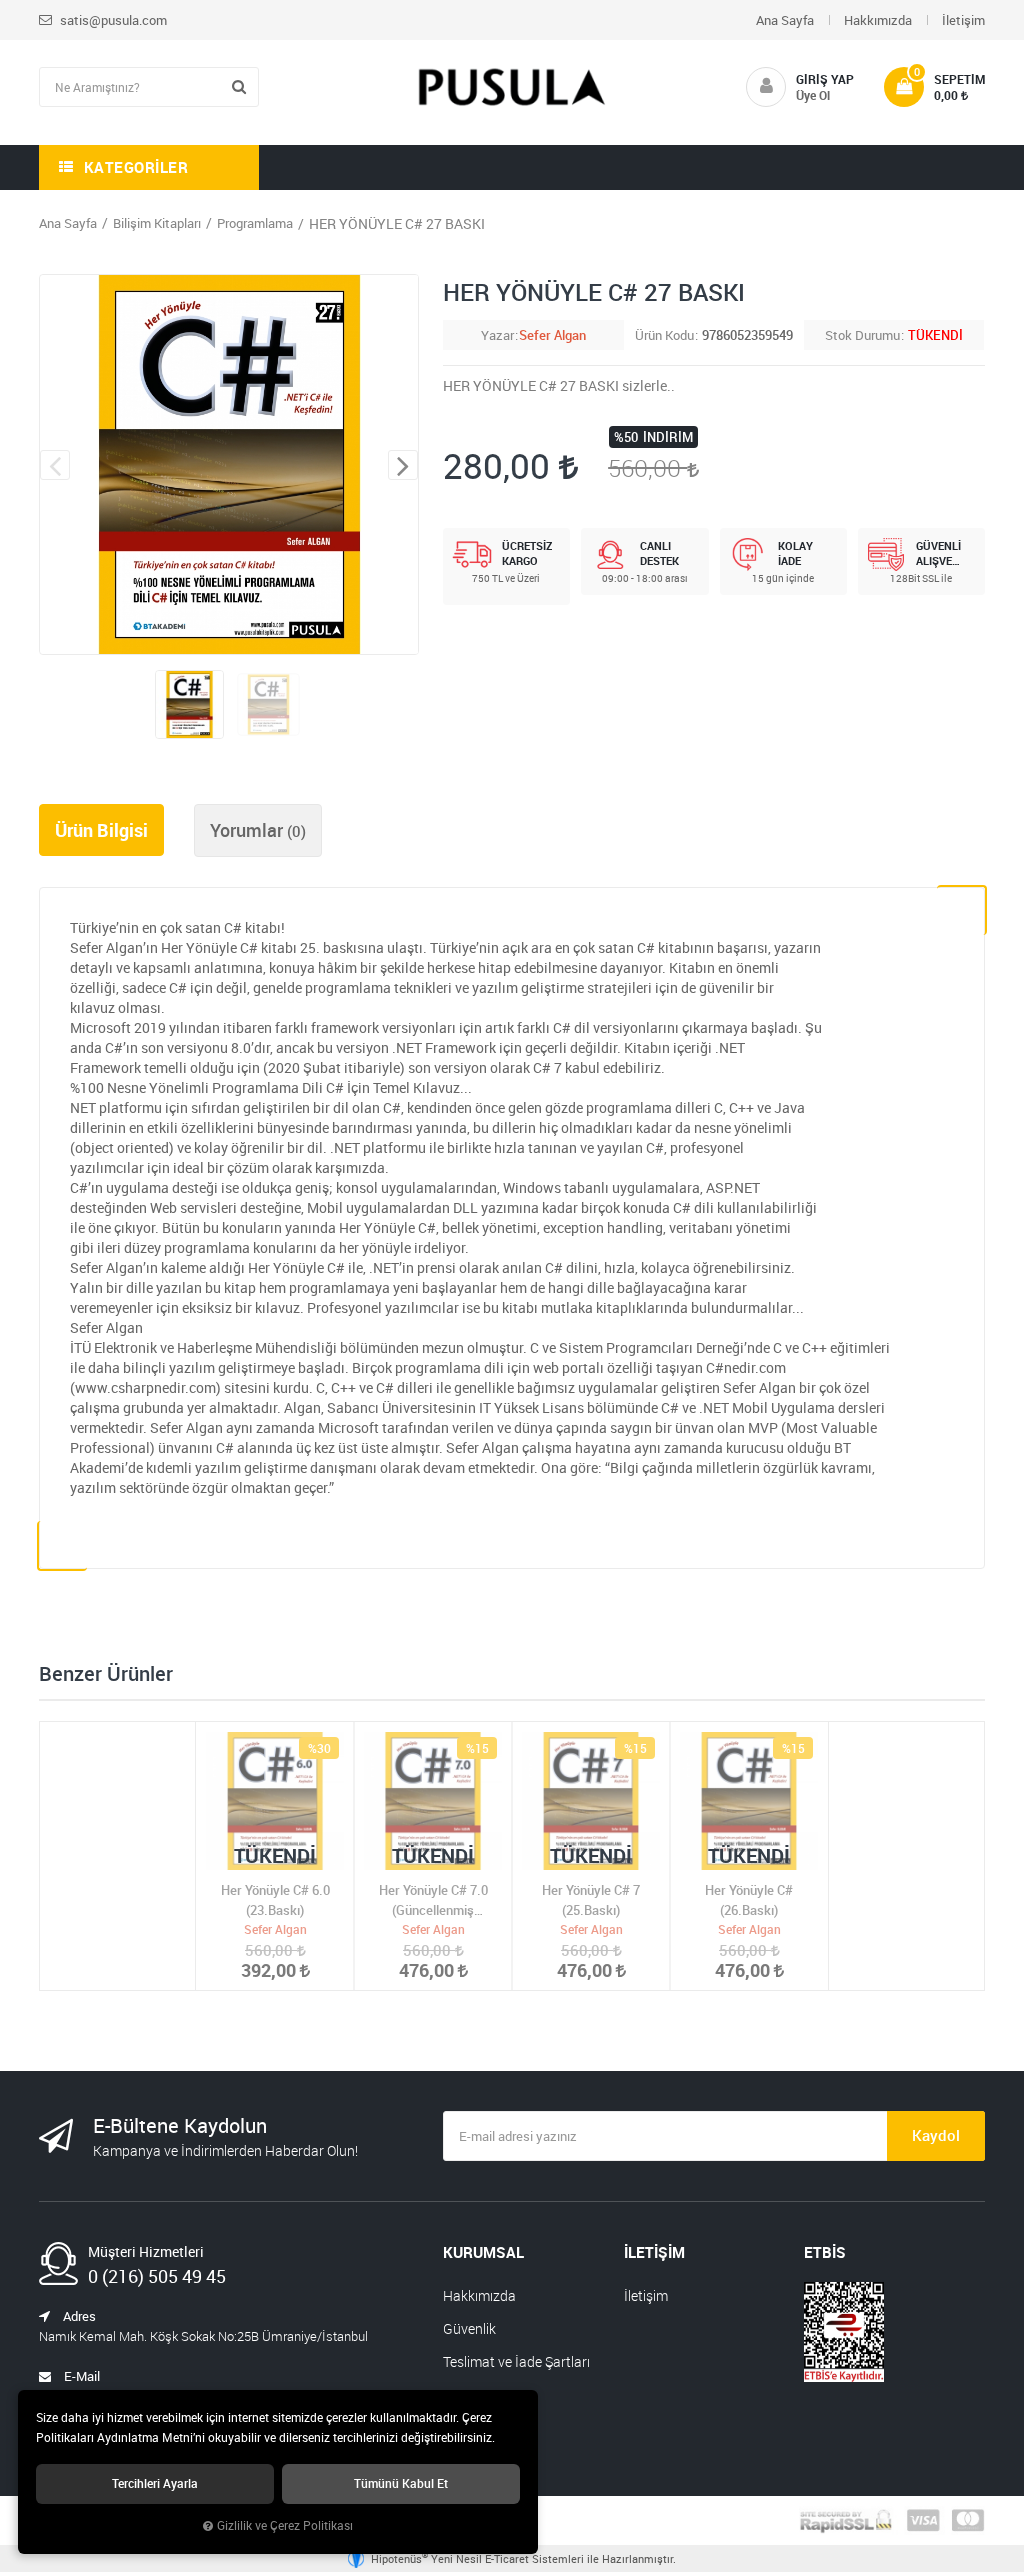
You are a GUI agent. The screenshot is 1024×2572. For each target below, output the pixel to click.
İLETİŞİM (654, 2252)
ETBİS (825, 2252)
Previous (55, 465)
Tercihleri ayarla (155, 2483)
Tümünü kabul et (401, 2483)
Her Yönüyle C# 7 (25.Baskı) (591, 1900)
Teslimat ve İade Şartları (516, 2361)
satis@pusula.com (112, 20)
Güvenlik (469, 2328)
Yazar (497, 335)
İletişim (963, 20)
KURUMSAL (483, 2252)
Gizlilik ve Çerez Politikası (285, 2525)
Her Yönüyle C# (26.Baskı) (749, 1900)
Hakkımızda (878, 20)
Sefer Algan (552, 335)
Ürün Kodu (664, 335)
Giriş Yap (825, 79)
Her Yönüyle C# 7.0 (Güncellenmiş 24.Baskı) (433, 1900)
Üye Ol (813, 95)
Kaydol (936, 2135)
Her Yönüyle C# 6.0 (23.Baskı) (275, 1900)
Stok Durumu (862, 335)
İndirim (668, 437)
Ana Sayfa (785, 20)
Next (403, 465)
